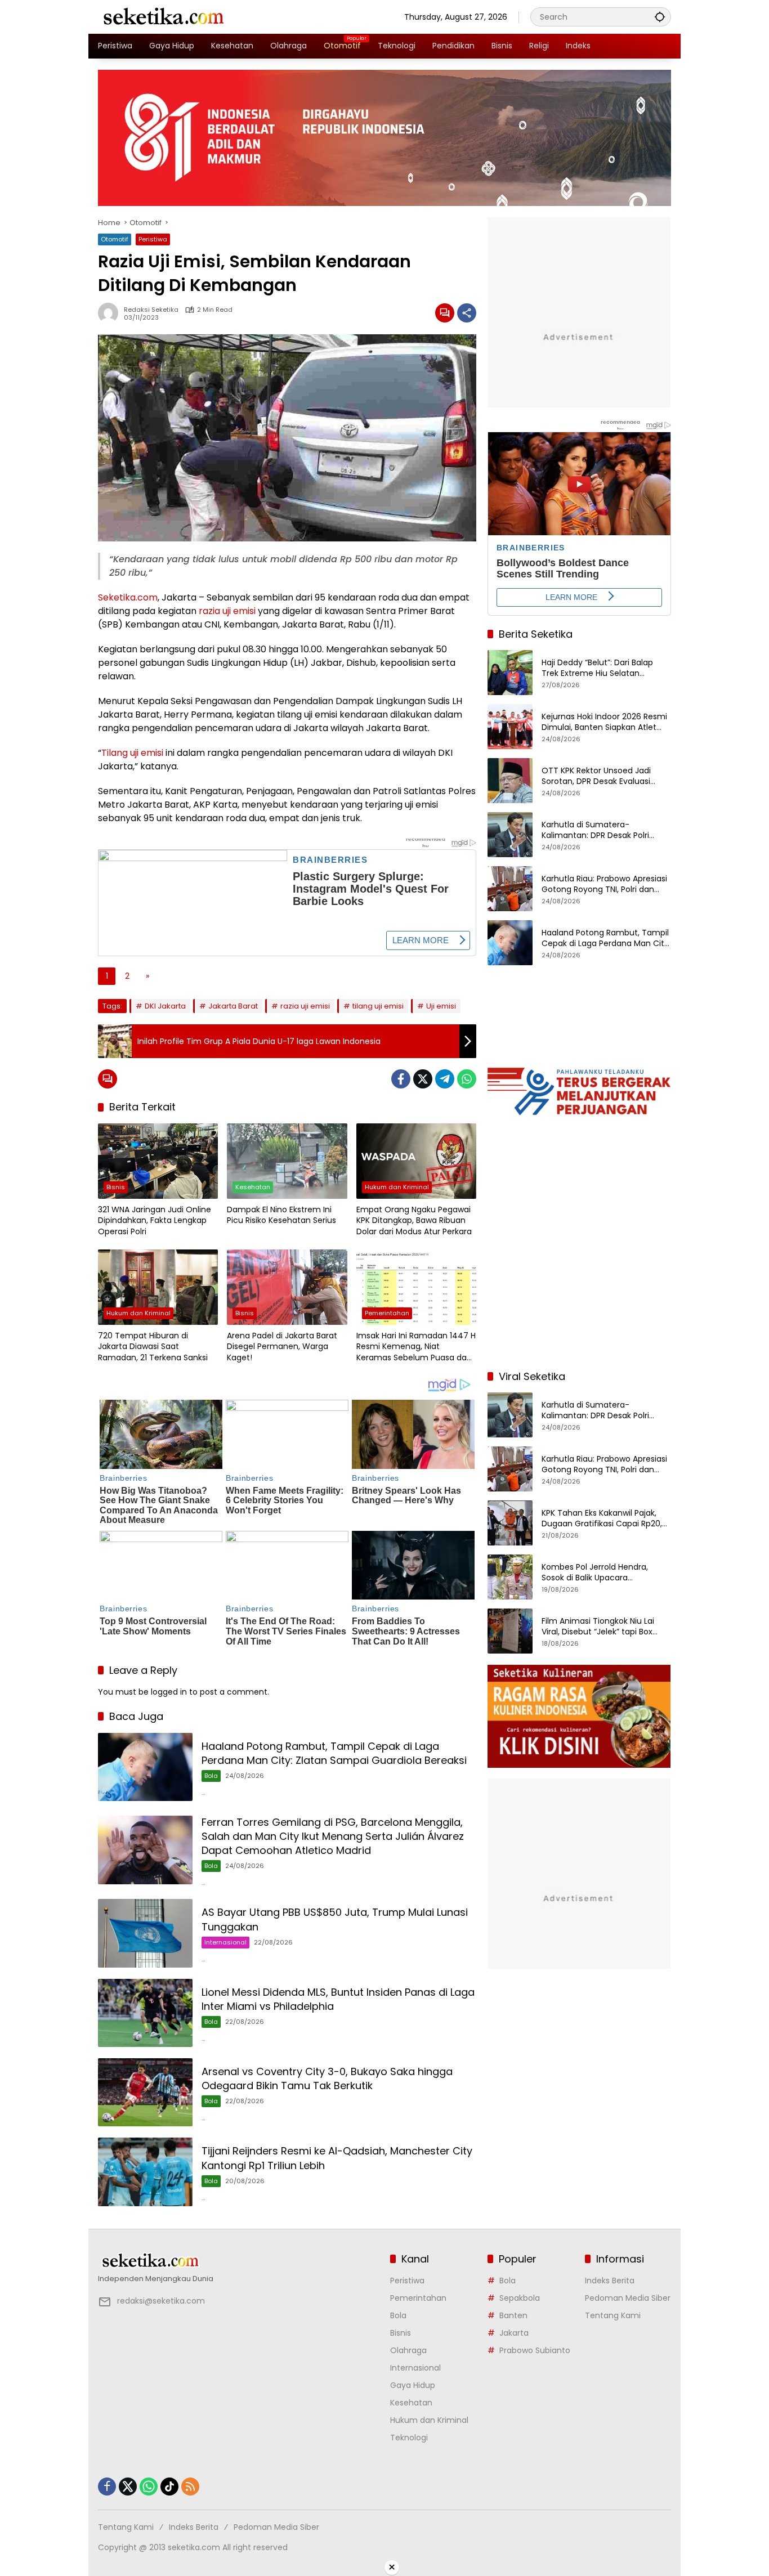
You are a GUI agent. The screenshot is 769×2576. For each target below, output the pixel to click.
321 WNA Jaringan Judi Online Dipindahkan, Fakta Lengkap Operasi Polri (155, 1221)
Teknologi (409, 2438)
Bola (211, 1776)
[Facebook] (401, 1079)
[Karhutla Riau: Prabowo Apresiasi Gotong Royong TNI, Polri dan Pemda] (510, 889)
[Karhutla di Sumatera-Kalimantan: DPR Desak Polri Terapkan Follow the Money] (510, 835)
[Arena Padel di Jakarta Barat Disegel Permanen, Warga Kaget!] (287, 1287)
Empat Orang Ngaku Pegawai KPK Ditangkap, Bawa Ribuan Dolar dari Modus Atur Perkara (414, 1221)
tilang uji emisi (378, 1006)
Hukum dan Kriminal (397, 1187)
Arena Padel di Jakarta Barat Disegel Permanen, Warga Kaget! (282, 1347)
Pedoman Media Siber (628, 2298)
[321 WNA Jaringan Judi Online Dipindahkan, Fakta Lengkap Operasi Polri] (158, 1161)
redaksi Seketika (151, 310)
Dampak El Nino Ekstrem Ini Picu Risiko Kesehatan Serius (281, 1215)
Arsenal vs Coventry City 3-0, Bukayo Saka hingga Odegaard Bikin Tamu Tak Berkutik (327, 2078)
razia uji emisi (227, 611)
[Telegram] (445, 1079)
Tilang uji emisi (132, 753)
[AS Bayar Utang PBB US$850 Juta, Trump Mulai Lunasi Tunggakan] (145, 1933)
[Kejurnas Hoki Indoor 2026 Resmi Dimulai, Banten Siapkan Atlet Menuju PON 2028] (510, 727)
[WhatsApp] (467, 1079)
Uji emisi (441, 1006)
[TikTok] (169, 2487)
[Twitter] (423, 1079)
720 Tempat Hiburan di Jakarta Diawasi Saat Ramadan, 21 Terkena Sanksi (153, 1347)
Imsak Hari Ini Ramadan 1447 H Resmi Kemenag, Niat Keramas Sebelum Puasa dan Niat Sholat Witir (416, 1347)
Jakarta (514, 2333)
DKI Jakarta (165, 1006)
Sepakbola (520, 2298)
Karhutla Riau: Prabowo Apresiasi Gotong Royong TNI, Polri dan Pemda (604, 884)
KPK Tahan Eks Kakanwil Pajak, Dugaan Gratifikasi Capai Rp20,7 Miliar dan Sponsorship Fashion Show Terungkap (604, 1518)
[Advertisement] (579, 1288)
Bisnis (116, 1187)
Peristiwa (153, 239)
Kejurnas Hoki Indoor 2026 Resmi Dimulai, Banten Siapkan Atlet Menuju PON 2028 (604, 722)
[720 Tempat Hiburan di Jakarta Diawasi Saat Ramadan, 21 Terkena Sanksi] (158, 1287)
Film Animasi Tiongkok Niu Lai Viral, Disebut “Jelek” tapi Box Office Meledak (598, 1626)
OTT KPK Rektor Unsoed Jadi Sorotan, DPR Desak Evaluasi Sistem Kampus (596, 776)
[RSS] (190, 2487)
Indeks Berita (610, 2281)
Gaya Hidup (413, 2385)
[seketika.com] (163, 16)
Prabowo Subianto (535, 2350)
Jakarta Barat (233, 1006)
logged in (169, 1692)
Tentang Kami (613, 2315)
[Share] (467, 313)
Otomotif (115, 239)
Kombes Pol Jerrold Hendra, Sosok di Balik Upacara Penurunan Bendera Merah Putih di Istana (605, 1572)
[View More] (238, 2261)
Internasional (225, 1942)
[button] (660, 17)
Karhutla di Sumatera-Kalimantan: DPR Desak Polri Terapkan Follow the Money (595, 830)
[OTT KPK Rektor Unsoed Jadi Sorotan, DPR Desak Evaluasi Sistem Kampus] (510, 781)
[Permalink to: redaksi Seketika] (111, 313)
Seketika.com (128, 597)
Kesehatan (253, 1187)
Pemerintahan (387, 1313)
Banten (513, 2315)
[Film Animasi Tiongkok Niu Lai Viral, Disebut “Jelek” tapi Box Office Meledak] (510, 1631)
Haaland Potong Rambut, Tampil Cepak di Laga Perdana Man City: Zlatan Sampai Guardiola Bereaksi (334, 1753)
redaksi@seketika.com (161, 2301)
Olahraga (408, 2350)
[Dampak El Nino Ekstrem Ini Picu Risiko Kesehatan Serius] (287, 1161)
